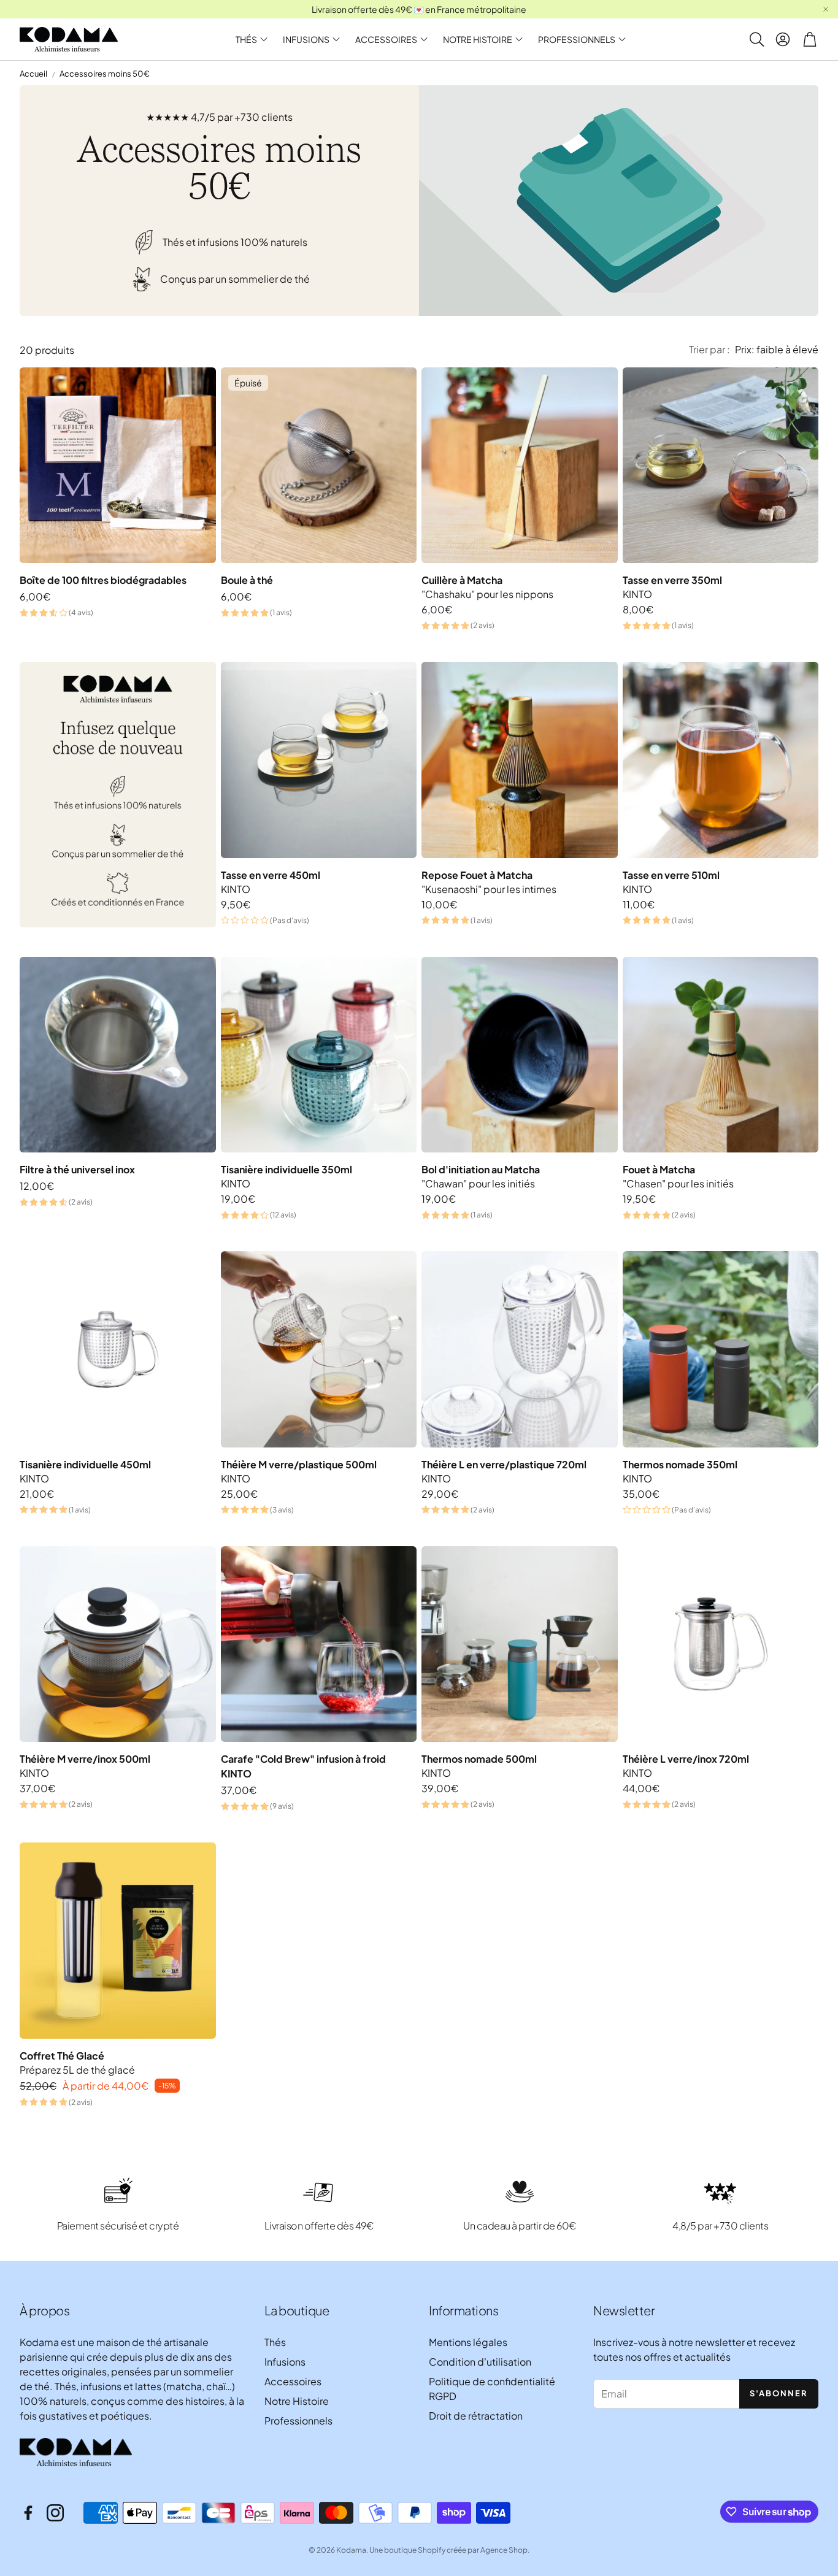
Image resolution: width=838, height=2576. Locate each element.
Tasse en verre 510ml (671, 875)
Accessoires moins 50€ (105, 74)
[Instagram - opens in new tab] (55, 2513)
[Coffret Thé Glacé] (118, 1941)
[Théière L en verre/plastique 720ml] (520, 1349)
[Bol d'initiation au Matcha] (520, 1055)
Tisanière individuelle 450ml (85, 1464)
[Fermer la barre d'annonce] (826, 9)
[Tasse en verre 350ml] (721, 466)
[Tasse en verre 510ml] (721, 760)
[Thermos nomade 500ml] (520, 1644)
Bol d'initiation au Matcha (481, 1169)
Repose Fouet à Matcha (477, 875)
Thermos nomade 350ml (680, 1464)
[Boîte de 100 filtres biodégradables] (118, 466)
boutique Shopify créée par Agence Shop (456, 2550)
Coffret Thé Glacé (62, 2056)
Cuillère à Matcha (462, 580)
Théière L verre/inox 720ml (686, 1759)
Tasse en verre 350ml (672, 580)
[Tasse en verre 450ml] (319, 760)
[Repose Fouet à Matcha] (520, 760)
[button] (756, 39)
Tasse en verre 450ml (271, 875)
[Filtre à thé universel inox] (118, 1055)
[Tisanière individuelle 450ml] (118, 1349)
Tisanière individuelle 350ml (286, 1169)
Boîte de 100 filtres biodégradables (103, 580)
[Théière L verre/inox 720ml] (721, 1644)
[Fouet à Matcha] (721, 1055)
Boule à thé (247, 580)
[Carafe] (319, 1644)
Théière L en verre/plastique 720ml (504, 1464)
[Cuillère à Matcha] (520, 466)
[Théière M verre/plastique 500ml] (319, 1349)
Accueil (33, 74)
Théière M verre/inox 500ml (85, 1759)
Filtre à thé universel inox (77, 1169)
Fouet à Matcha (659, 1169)
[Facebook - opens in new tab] (28, 2513)
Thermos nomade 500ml (479, 1759)
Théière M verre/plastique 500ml (299, 1464)
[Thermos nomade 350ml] (721, 1349)
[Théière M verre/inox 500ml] (118, 1644)
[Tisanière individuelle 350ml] (319, 1055)
